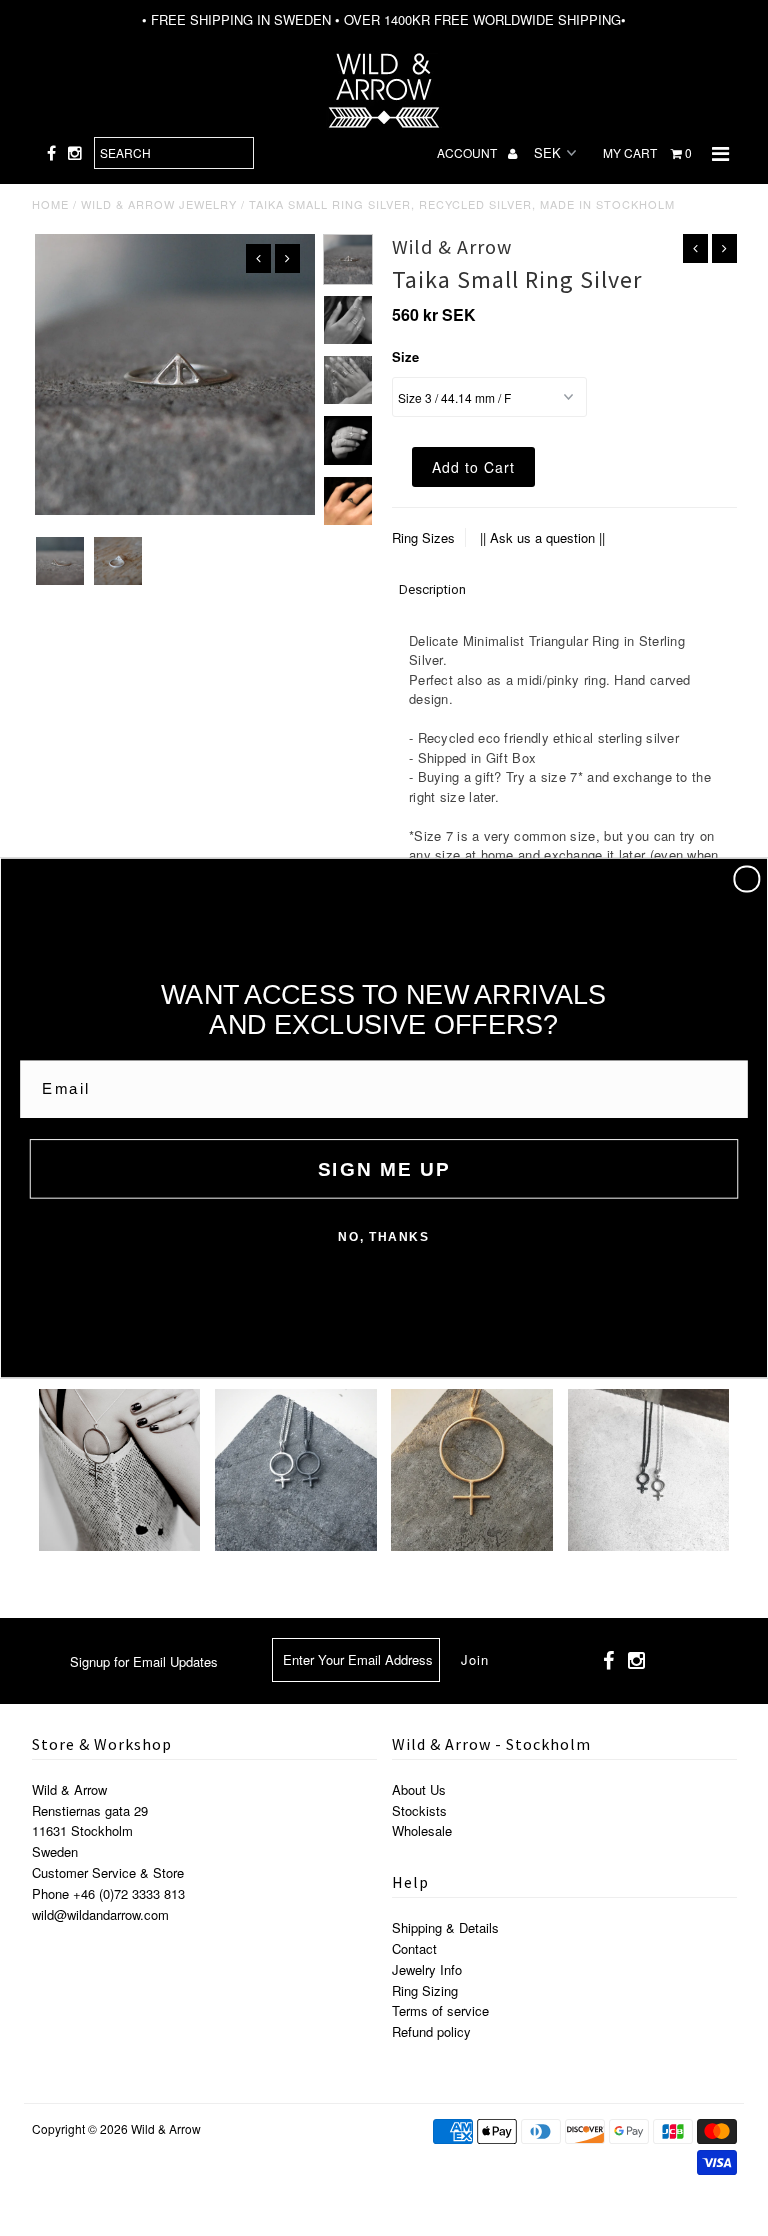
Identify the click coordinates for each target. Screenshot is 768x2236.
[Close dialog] (746, 878)
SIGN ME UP (384, 1168)
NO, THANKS (383, 1236)
